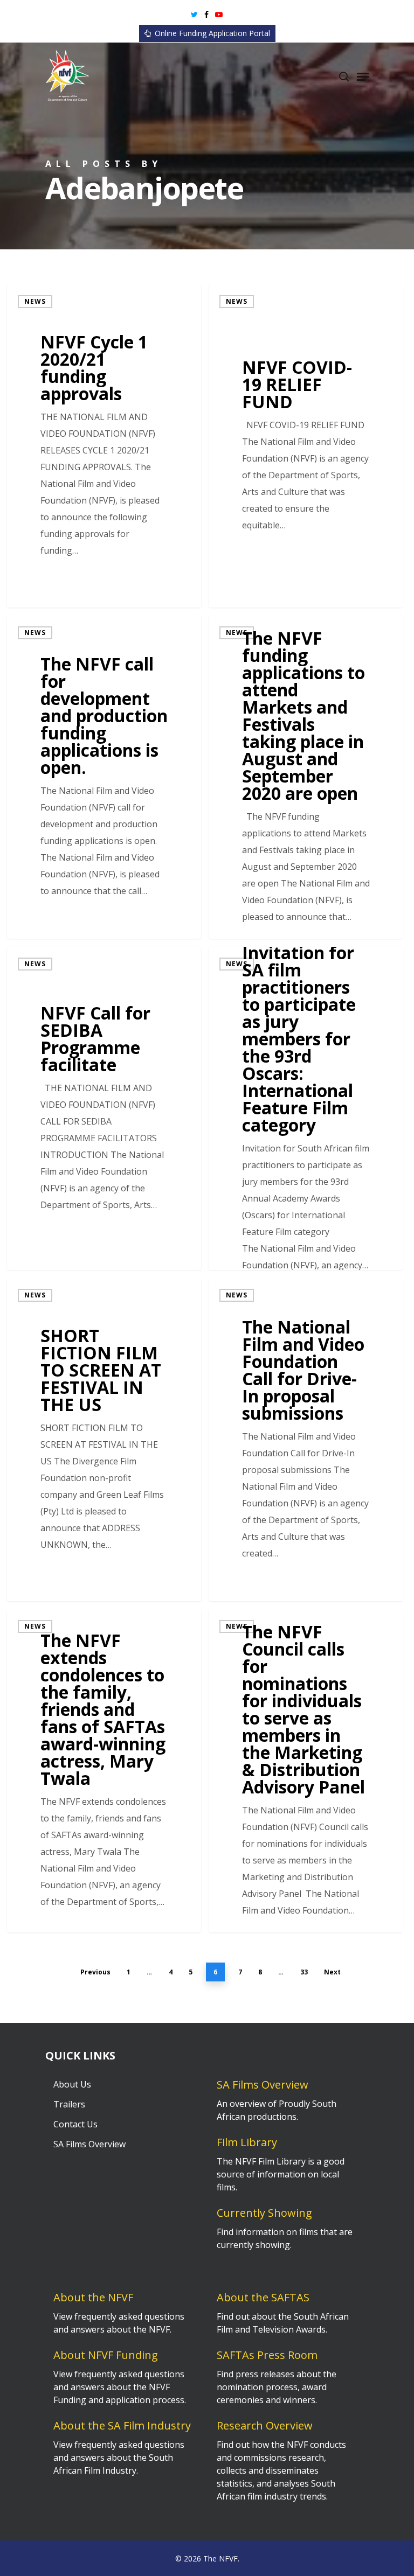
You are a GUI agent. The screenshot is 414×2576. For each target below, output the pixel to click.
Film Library (247, 2142)
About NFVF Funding (106, 2355)
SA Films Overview (89, 2144)
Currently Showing (264, 2213)
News (35, 301)
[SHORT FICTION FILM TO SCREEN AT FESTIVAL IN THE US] (104, 1440)
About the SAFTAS (263, 2297)
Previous (95, 1972)
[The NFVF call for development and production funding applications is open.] (104, 777)
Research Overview (265, 2425)
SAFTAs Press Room (267, 2355)
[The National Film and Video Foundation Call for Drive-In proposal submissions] (306, 1440)
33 (304, 1972)
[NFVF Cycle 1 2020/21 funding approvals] (104, 446)
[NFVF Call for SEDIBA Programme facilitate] (104, 1108)
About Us (72, 2084)
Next (332, 1972)
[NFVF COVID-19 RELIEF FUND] (306, 446)
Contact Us (75, 2124)
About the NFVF (93, 2297)
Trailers (69, 2104)
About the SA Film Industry (122, 2425)
